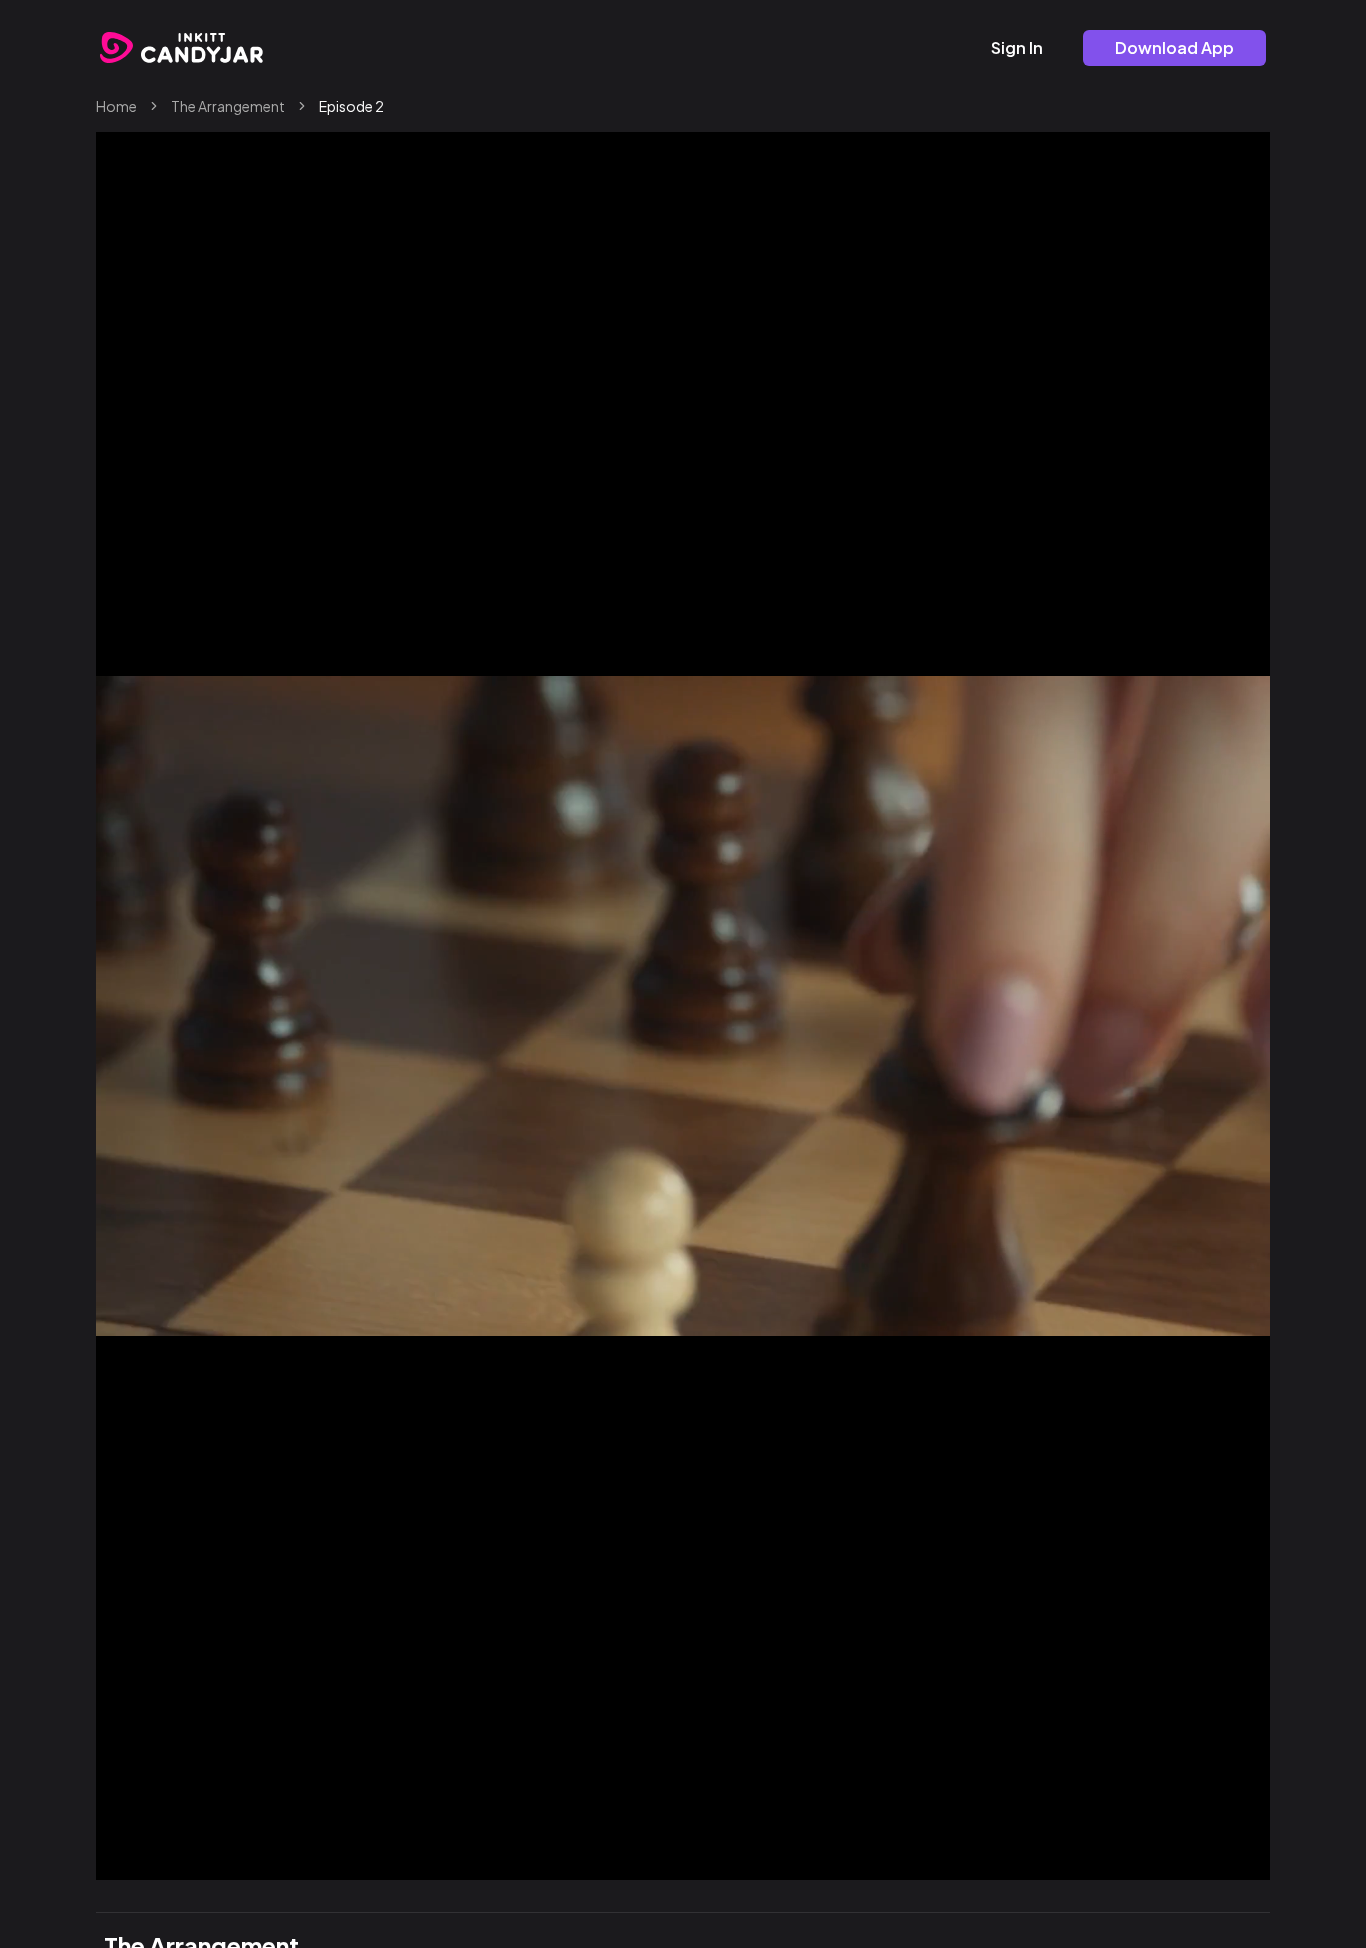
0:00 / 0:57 (194, 1856)
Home (116, 106)
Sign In (1017, 47)
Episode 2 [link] (351, 106)
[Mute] (1188, 1856)
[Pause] (132, 1856)
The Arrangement (228, 106)
